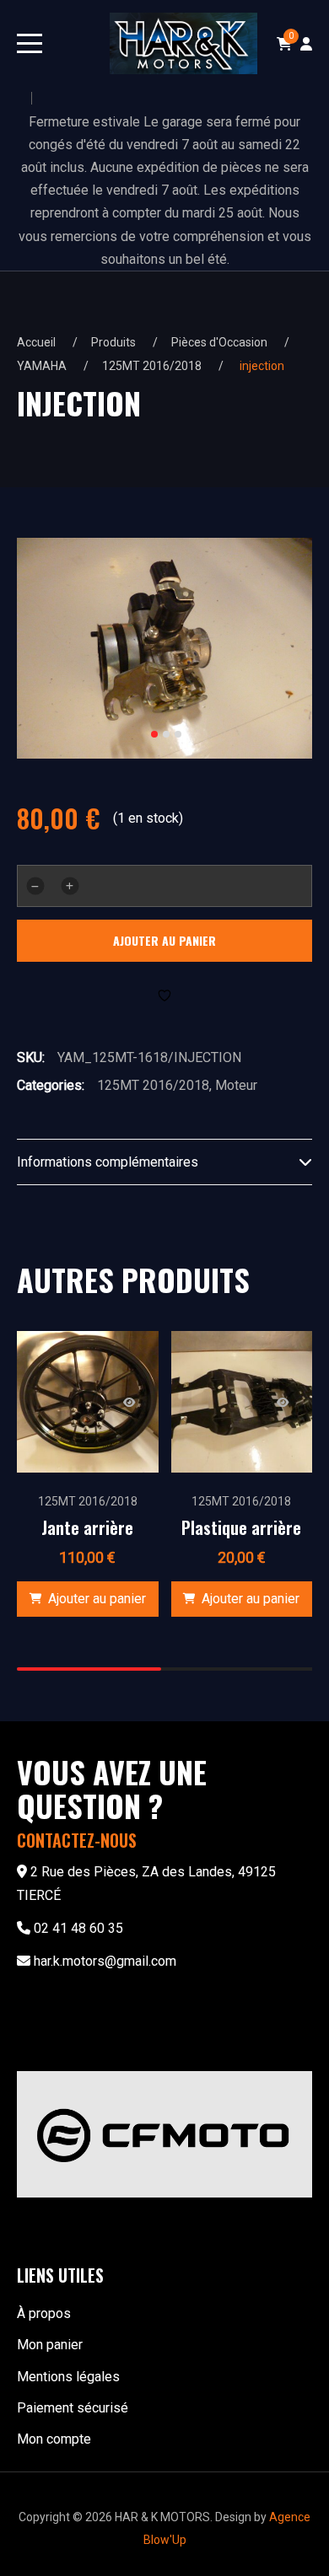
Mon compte (54, 2439)
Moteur (236, 1085)
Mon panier (50, 2345)
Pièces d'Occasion (219, 342)
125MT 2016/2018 (152, 366)
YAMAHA (42, 366)
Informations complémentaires (108, 1162)
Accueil (36, 342)
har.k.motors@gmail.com (105, 1961)
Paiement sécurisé (73, 2408)
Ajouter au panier (164, 940)
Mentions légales (68, 2377)
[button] (88, 1599)
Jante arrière (87, 1527)
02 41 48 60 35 (78, 1928)
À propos (44, 2313)
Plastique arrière (241, 1527)
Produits (113, 342)
